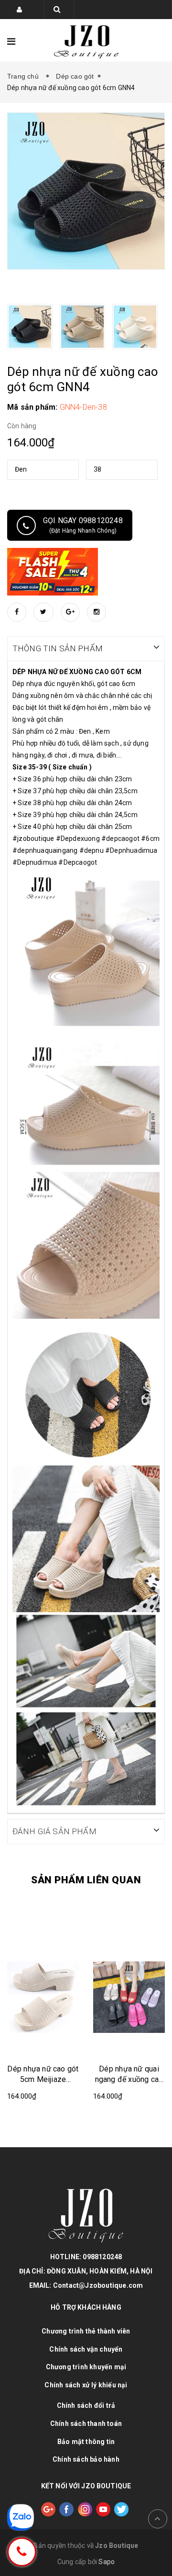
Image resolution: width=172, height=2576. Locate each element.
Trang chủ (25, 76)
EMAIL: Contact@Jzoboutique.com (86, 2285)
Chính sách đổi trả (86, 2405)
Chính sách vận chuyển (86, 2349)
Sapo (107, 2562)
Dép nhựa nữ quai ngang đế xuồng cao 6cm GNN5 (129, 2075)
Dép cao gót (75, 76)
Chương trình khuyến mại (86, 2367)
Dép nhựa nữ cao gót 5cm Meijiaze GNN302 (43, 2075)
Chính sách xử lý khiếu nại (86, 2385)
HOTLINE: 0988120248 (86, 2257)
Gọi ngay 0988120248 (83, 525)
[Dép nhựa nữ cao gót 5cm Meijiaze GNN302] (43, 1996)
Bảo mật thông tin (86, 2442)
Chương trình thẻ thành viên (86, 2331)
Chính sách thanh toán (86, 2424)
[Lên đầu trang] (158, 2519)
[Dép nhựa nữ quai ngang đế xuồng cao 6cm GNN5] (129, 1996)
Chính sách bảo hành (86, 2459)
